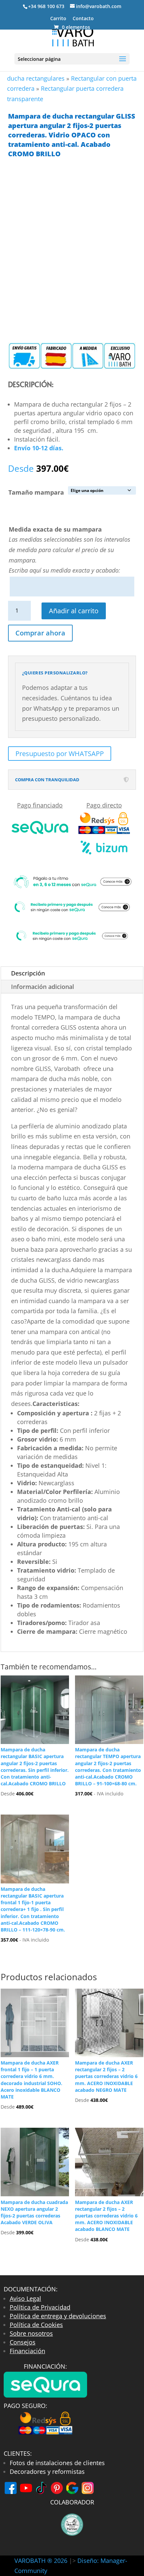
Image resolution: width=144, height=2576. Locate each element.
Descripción (28, 973)
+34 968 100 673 (46, 6)
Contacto (83, 19)
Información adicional (43, 987)
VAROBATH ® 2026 (41, 2561)
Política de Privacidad (40, 2307)
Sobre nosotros (31, 2333)
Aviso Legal (25, 2298)
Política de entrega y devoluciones (58, 2316)
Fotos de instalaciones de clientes (57, 2463)
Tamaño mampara (36, 492)
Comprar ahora (40, 633)
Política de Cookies (36, 2325)
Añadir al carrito (74, 611)
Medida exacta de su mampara (55, 529)
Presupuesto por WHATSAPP (60, 754)
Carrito (58, 19)
